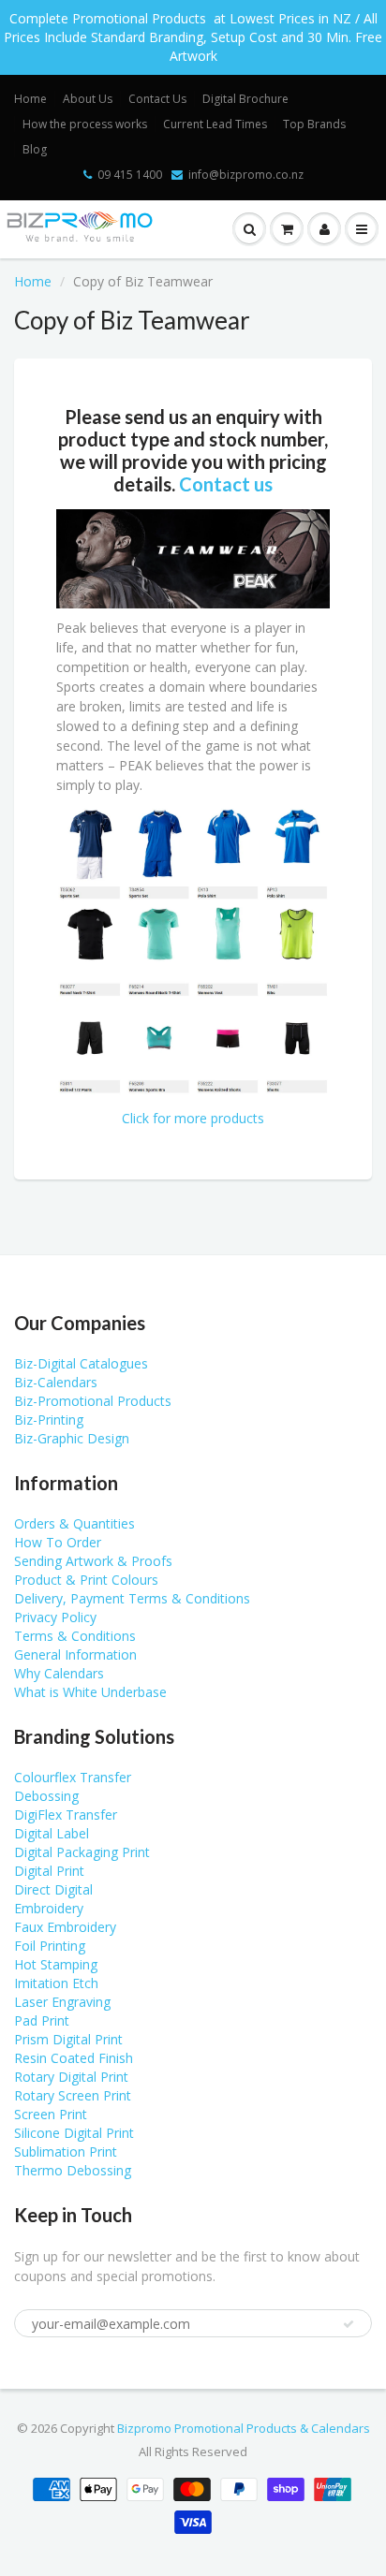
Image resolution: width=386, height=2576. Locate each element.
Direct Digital (53, 1889)
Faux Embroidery (65, 1927)
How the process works (85, 124)
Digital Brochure (245, 99)
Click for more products (193, 1118)
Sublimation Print (66, 2152)
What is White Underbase (90, 1692)
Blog (35, 149)
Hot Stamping (56, 1964)
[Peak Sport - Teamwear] (193, 557)
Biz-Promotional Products (93, 1401)
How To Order (58, 1542)
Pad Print (42, 2020)
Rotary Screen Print (73, 2095)
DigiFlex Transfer (66, 1815)
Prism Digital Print (68, 2039)
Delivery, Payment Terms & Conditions (132, 1598)
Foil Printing (50, 1946)
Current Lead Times (215, 124)
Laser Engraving (62, 2002)
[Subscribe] (349, 2324)
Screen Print (51, 2114)
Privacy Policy (55, 1617)
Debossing (46, 1796)
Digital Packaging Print (82, 1852)
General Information (75, 1654)
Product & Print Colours (86, 1580)
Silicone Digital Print (74, 2133)
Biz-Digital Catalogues (81, 1363)
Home (30, 99)
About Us (88, 99)
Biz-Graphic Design (72, 1438)
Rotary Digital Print (71, 2077)
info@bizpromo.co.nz (246, 175)
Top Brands (314, 124)
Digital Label (52, 1833)
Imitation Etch (56, 1983)
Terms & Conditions (75, 1636)
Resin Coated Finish (74, 2058)
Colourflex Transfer (73, 1777)
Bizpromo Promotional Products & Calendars (244, 2428)
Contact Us (157, 99)
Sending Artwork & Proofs (93, 1561)
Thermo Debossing (73, 2170)
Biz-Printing (49, 1420)
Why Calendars (59, 1673)
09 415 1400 (130, 175)
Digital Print (49, 1871)
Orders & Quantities (74, 1523)
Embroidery (49, 1908)
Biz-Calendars (56, 1382)
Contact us (226, 484)
